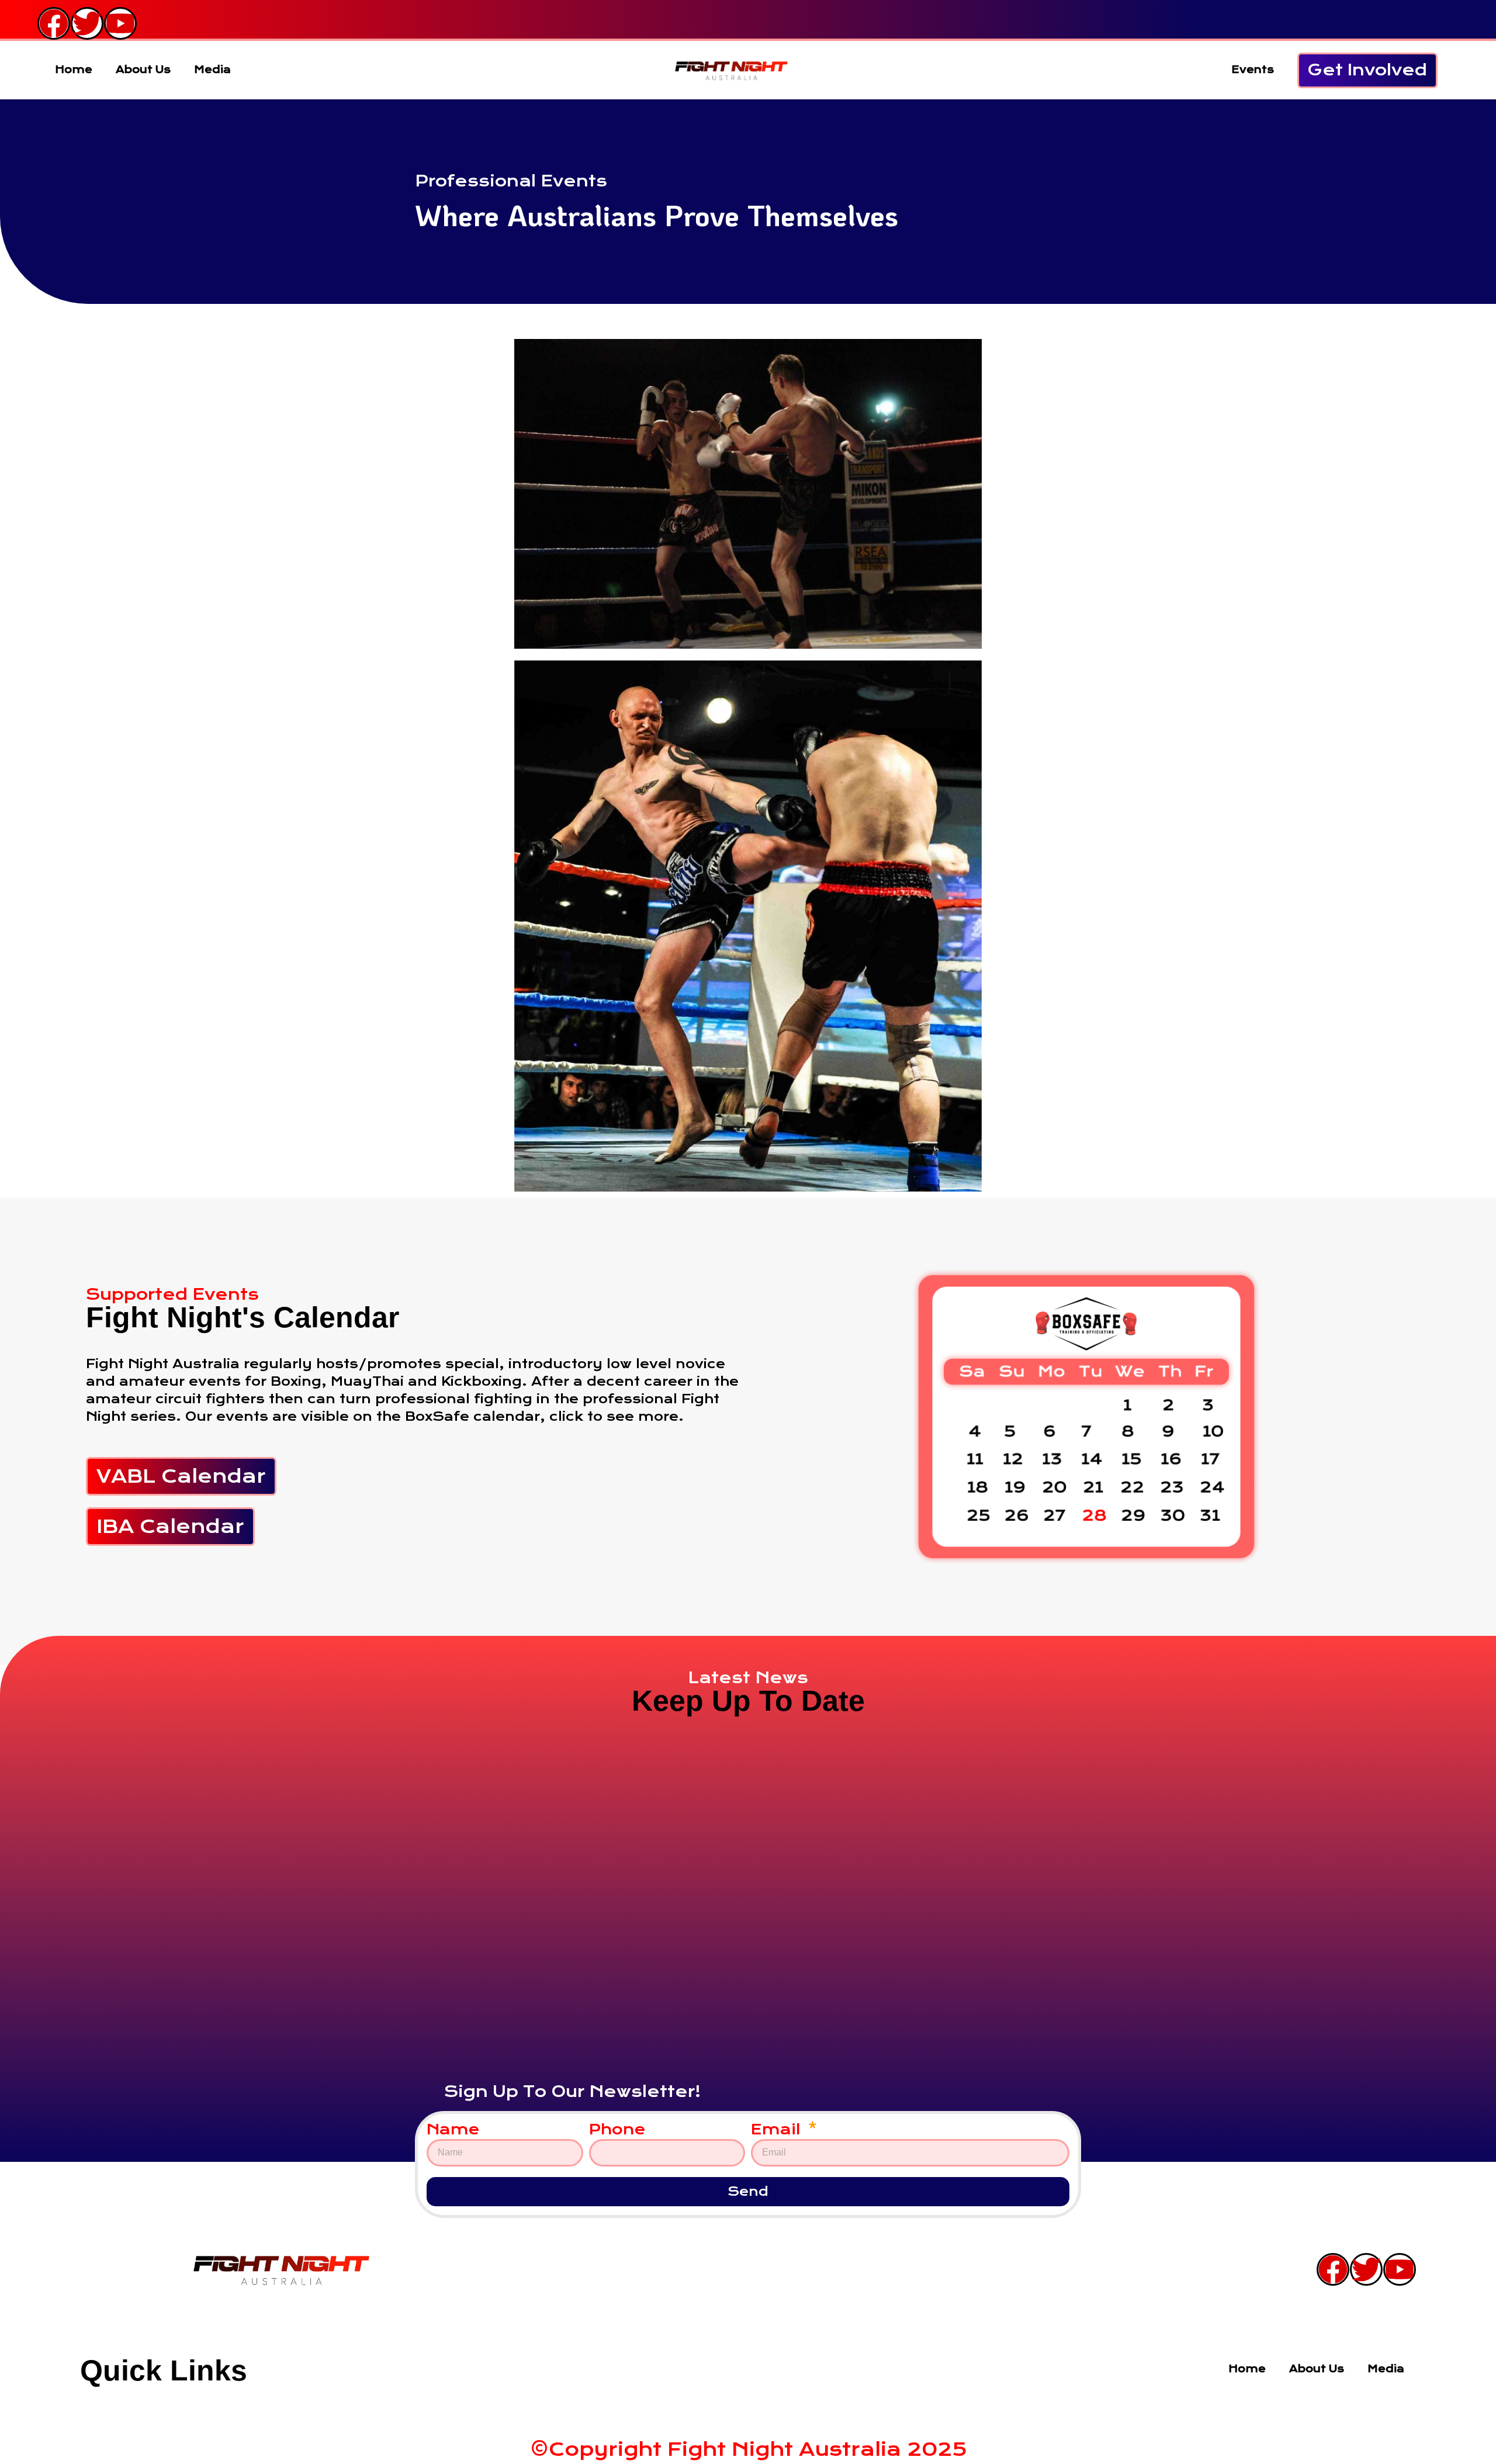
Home (74, 70)
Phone (617, 2130)
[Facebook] (54, 23)
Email (778, 2130)
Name (453, 2130)
